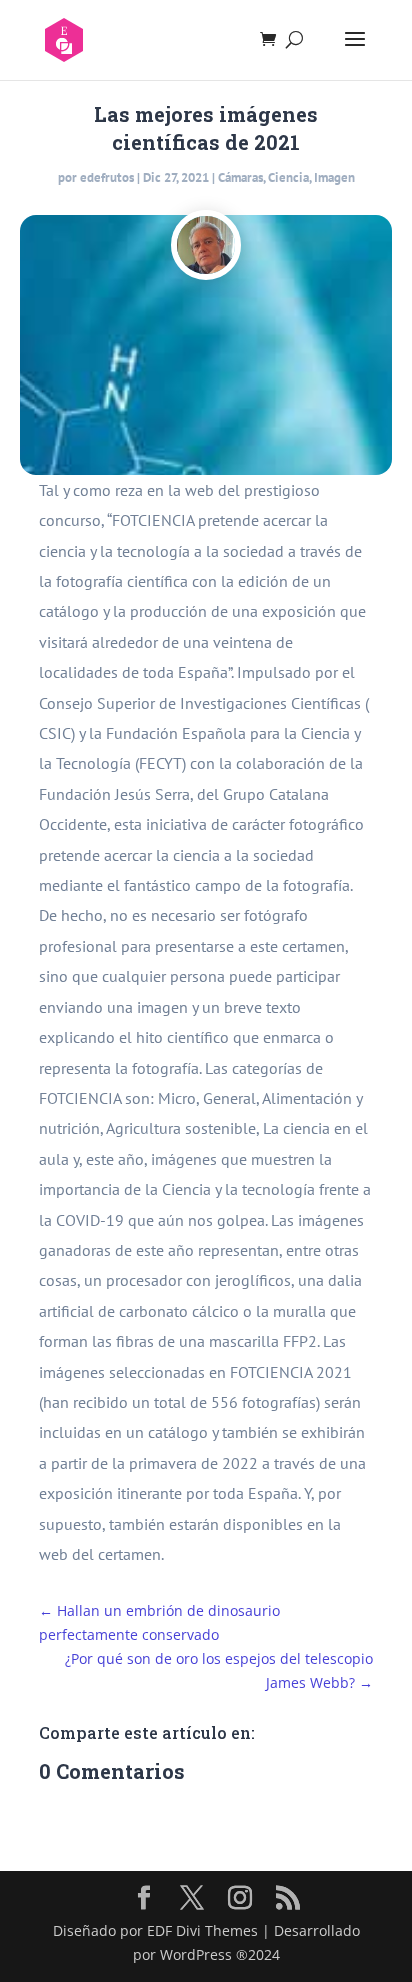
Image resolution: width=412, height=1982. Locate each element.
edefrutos (107, 177)
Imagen (334, 177)
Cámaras (240, 177)
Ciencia (288, 177)
